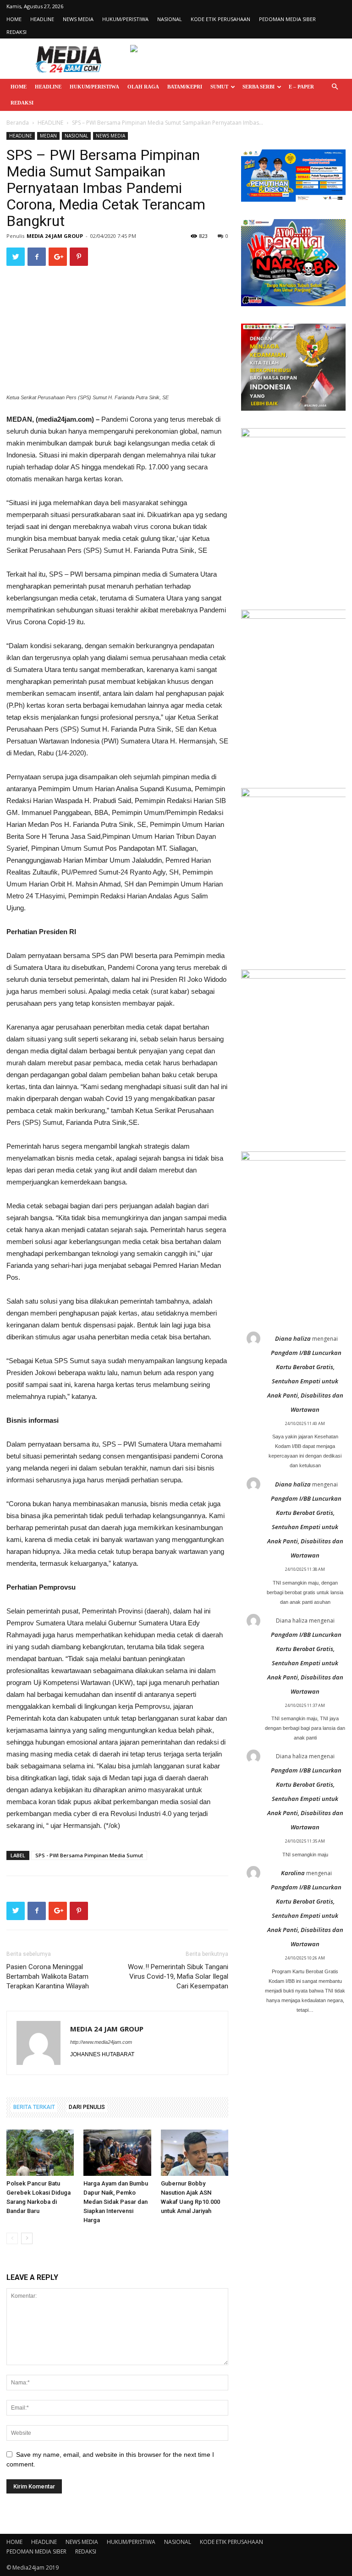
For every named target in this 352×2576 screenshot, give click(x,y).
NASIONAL (170, 19)
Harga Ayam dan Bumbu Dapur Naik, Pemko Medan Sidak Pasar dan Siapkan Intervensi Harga (116, 2202)
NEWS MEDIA (78, 19)
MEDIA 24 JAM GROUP (55, 236)
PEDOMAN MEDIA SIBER (287, 19)
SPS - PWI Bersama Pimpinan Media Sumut (89, 1855)
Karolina (293, 1873)
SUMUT (219, 87)
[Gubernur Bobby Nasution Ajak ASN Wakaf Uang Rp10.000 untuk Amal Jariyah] (195, 2153)
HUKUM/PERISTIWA (125, 19)
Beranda (18, 123)
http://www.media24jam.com (101, 2042)
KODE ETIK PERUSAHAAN (220, 19)
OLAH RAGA (143, 87)
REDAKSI (16, 32)
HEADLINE (42, 19)
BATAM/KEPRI (185, 87)
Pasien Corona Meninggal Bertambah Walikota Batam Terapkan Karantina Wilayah (48, 1976)
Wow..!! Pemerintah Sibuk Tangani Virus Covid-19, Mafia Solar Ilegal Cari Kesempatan (178, 1976)
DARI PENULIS (87, 2107)
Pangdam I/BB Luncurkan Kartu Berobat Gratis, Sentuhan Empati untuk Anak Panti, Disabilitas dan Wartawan (305, 1381)
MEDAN (48, 136)
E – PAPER (301, 87)
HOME (14, 19)
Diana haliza (293, 1338)
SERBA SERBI (258, 87)
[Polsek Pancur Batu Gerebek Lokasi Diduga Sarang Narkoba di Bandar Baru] (40, 2153)
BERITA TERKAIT (34, 2107)
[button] (335, 87)
